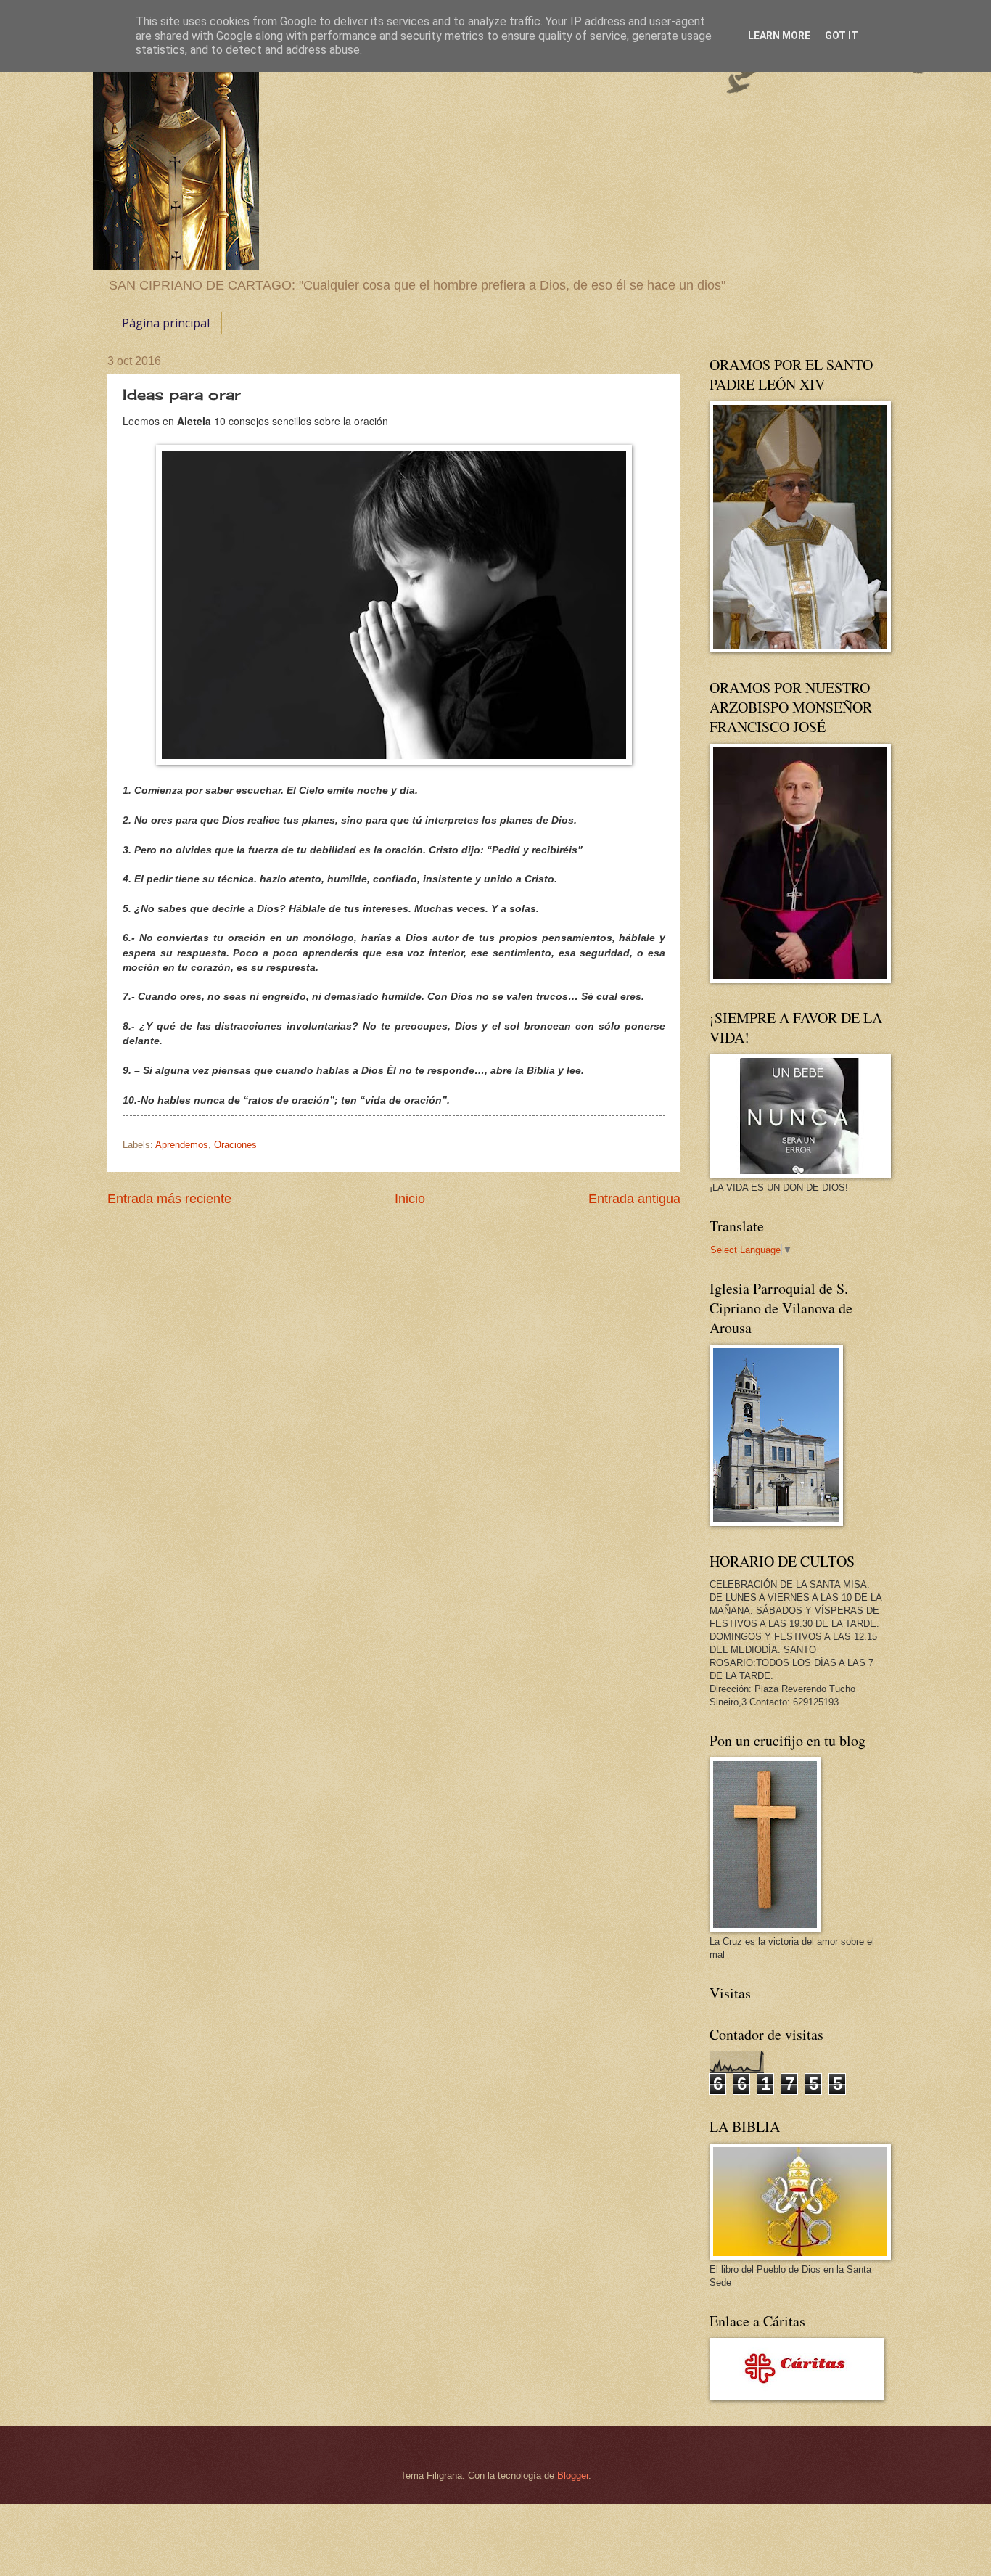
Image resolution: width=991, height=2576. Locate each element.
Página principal (166, 323)
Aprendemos (182, 1145)
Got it (842, 36)
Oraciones (235, 1145)
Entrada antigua (634, 1199)
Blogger (573, 2475)
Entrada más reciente (169, 1199)
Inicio (410, 1199)
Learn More (779, 36)
